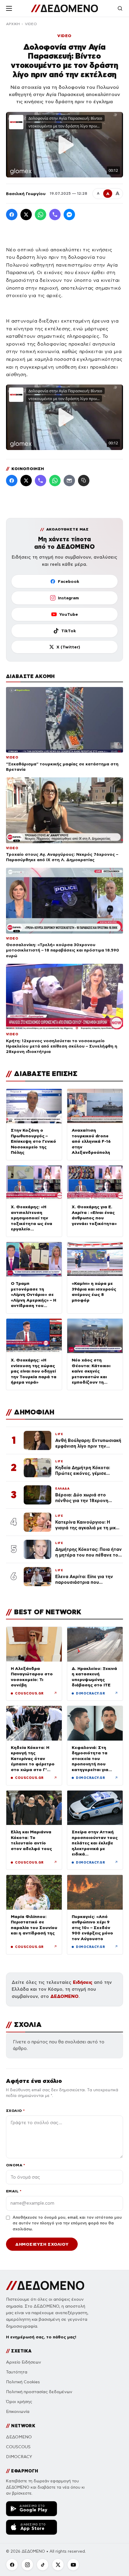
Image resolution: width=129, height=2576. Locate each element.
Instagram (68, 598)
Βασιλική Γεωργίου (26, 194)
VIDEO (31, 24)
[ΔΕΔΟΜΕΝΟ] (64, 8)
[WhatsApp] (40, 215)
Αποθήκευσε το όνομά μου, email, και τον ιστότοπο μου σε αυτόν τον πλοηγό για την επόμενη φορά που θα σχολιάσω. (67, 2223)
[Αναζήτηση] (120, 8)
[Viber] (55, 215)
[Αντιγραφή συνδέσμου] (84, 481)
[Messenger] (69, 215)
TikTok (69, 631)
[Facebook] (12, 215)
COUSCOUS (18, 2447)
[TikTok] (43, 2565)
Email (14, 2191)
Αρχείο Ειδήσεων (24, 2362)
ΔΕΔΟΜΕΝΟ (64, 1996)
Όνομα (15, 2165)
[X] (58, 2565)
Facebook (69, 581)
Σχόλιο (15, 2111)
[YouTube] (73, 2565)
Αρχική (13, 24)
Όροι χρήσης (19, 2402)
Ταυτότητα (17, 2372)
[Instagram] (27, 2565)
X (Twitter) (68, 647)
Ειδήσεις (83, 1982)
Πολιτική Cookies (23, 2382)
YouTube (69, 614)
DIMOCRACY (19, 2457)
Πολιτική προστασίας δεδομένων (39, 2392)
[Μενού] (9, 8)
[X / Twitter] (26, 215)
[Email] (69, 481)
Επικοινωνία (18, 2412)
